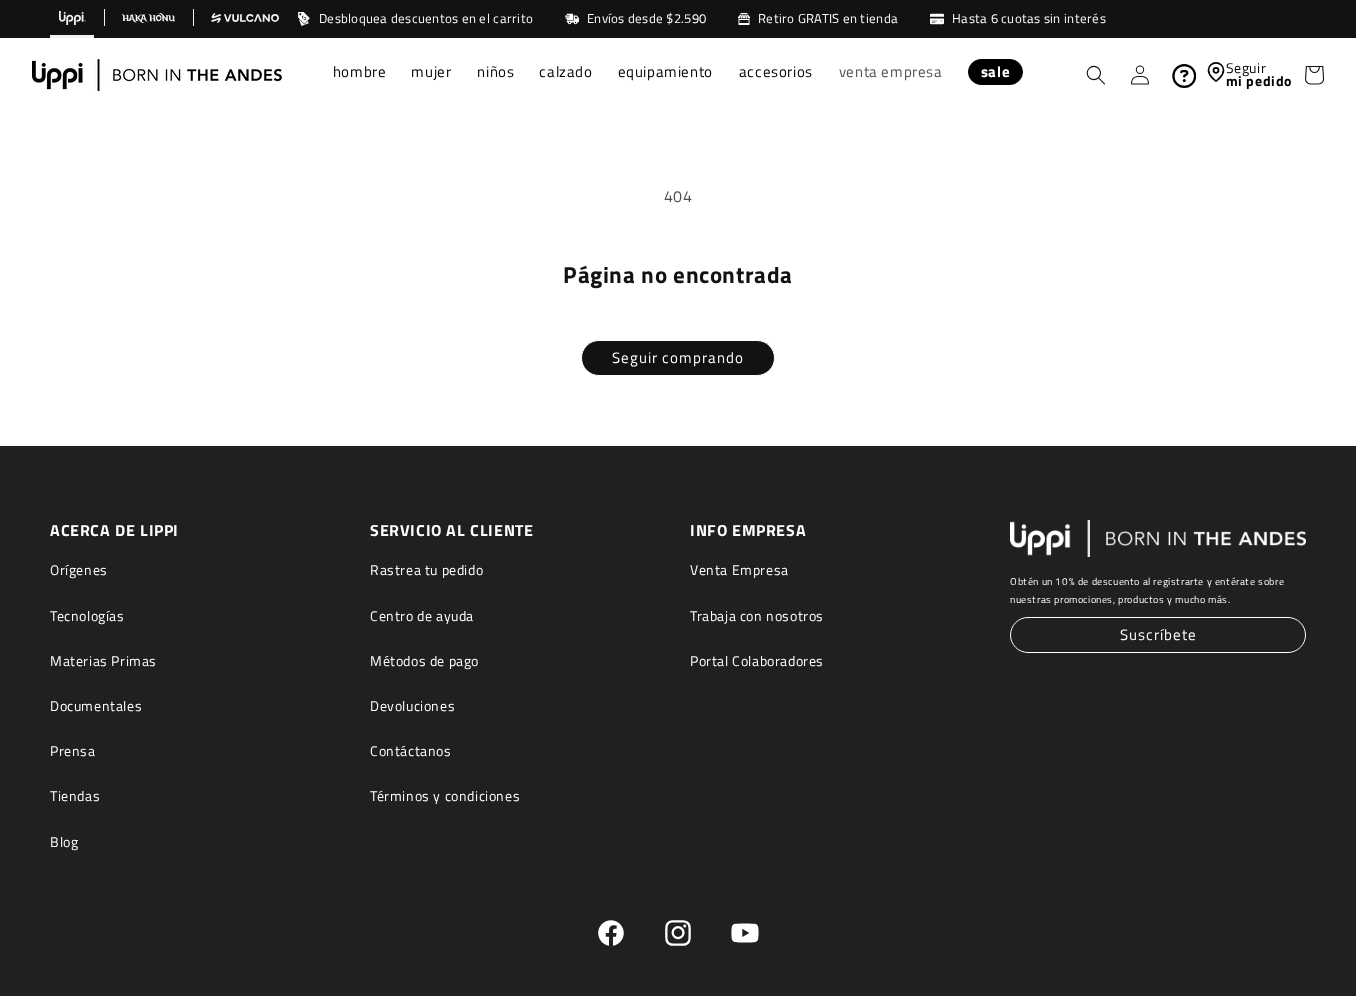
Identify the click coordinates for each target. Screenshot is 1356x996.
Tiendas (75, 795)
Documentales (96, 705)
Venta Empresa (739, 569)
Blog (64, 841)
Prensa (73, 750)
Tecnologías (87, 615)
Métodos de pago (424, 660)
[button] (360, 74)
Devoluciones (412, 705)
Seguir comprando (678, 357)
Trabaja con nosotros (757, 615)
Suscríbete (1158, 634)
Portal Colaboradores (757, 660)
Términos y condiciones (445, 795)
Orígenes (79, 569)
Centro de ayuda (422, 615)
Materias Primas (103, 660)
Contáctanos (411, 750)
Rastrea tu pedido (426, 569)
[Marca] (72, 19)
